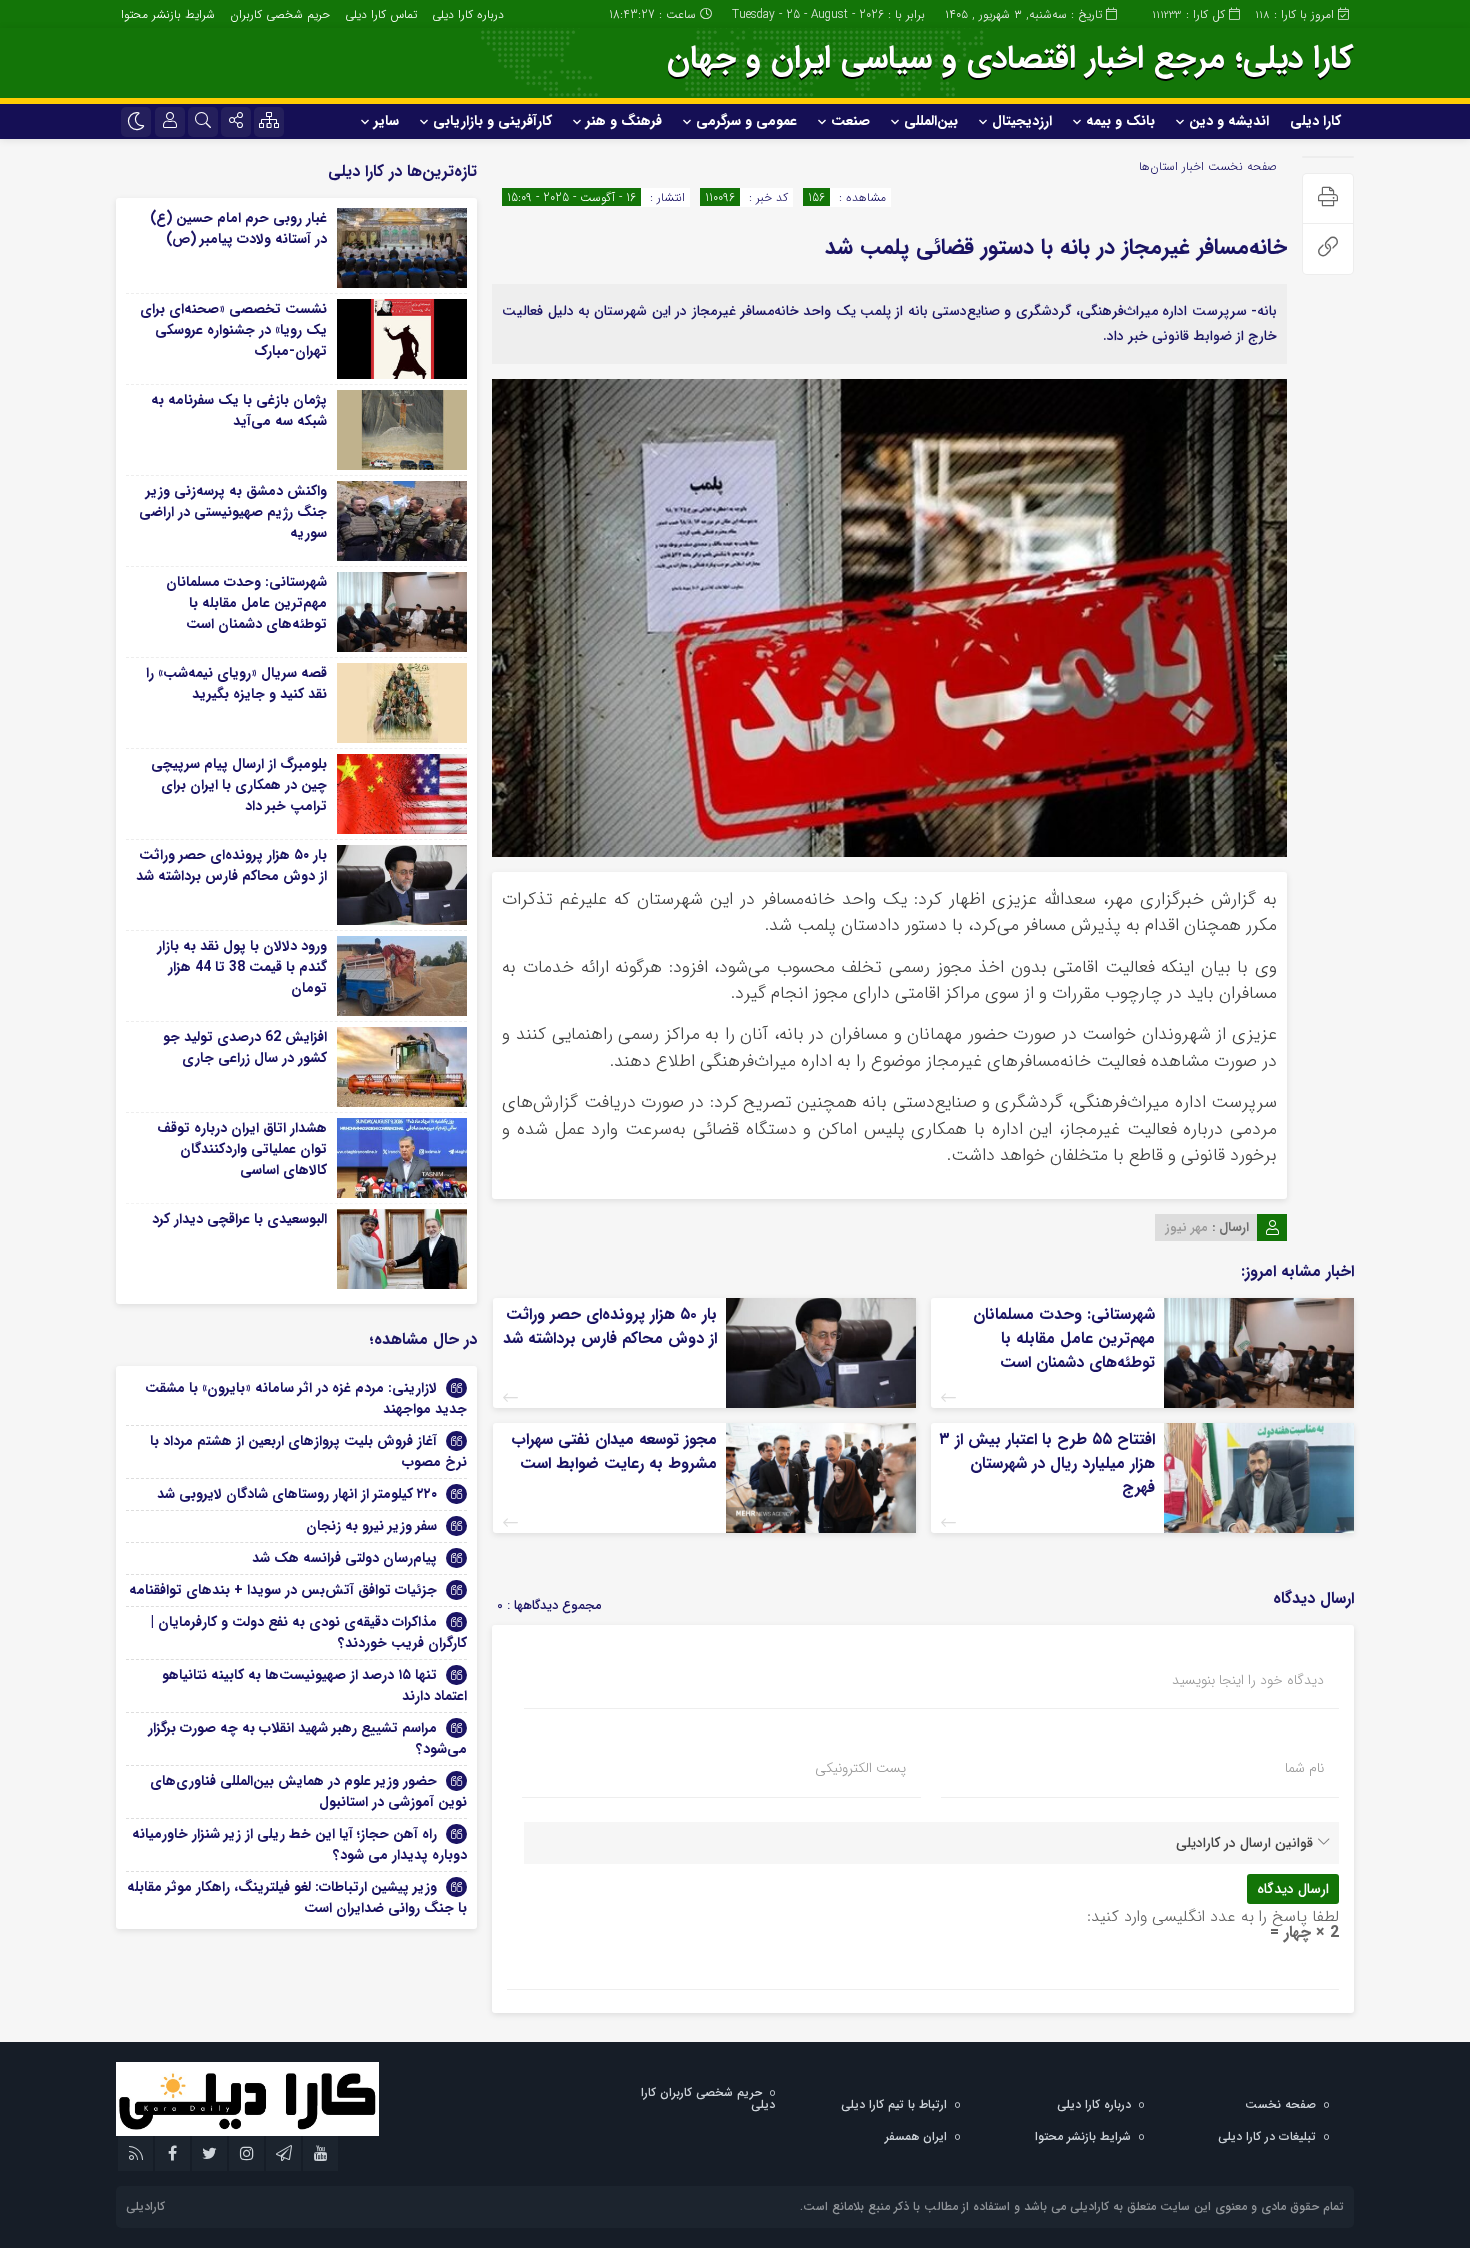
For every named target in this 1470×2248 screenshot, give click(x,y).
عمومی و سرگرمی (746, 121)
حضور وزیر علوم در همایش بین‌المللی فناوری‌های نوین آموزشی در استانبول (308, 1791)
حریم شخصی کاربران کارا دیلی (708, 2098)
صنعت (850, 121)
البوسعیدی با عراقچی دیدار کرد (239, 1219)
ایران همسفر (916, 2136)
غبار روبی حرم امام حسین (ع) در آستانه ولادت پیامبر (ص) (238, 228)
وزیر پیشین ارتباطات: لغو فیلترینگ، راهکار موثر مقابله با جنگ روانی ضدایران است (297, 1897)
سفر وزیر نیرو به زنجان (371, 1526)
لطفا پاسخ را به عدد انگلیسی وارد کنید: (1213, 1916)
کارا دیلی (1315, 121)
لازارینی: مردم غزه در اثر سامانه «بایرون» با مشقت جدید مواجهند (306, 1398)
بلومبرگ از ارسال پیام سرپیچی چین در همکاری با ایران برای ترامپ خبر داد (239, 785)
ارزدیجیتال (1022, 121)
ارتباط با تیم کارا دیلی (894, 2104)
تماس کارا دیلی (381, 14)
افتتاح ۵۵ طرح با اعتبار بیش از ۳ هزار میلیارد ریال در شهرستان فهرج (1047, 1463)
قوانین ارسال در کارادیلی (1244, 1843)
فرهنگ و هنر (624, 121)
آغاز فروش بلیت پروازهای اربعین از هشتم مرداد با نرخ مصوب (308, 1451)
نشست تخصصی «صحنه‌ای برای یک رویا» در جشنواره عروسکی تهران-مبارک (233, 330)
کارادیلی (145, 2206)
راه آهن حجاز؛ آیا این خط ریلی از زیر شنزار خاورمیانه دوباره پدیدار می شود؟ (299, 1844)
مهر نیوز (1186, 1227)
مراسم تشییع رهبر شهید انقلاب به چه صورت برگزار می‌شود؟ (307, 1738)
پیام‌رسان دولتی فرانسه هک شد (344, 1558)
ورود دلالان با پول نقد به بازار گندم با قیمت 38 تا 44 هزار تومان (242, 967)
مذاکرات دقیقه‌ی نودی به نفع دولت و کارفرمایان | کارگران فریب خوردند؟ (309, 1632)
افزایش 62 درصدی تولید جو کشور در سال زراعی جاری (245, 1047)
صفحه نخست (1240, 166)
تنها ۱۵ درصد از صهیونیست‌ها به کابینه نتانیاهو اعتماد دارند (314, 1685)
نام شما (1304, 1768)
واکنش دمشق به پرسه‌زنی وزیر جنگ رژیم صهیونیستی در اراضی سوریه (233, 512)
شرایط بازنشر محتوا (168, 14)
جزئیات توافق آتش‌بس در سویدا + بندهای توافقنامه (283, 1590)
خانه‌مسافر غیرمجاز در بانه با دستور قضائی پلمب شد (1056, 247)
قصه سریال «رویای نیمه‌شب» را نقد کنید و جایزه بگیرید (236, 683)
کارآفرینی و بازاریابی (492, 121)
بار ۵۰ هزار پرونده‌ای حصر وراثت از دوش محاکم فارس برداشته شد (610, 1326)
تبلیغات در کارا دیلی (1267, 2136)
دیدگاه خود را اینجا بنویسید (1248, 1680)
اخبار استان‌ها (1171, 166)
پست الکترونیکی (860, 1768)
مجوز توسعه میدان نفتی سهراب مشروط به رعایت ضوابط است (614, 1451)
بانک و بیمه (1120, 121)
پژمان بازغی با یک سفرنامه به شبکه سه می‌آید (239, 410)
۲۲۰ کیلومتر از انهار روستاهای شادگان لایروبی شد (297, 1494)
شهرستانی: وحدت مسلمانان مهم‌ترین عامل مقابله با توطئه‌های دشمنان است (1064, 1338)
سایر (386, 121)
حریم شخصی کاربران (280, 14)
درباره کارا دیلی (468, 14)
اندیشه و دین (1229, 121)
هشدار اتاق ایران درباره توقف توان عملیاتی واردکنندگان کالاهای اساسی (242, 1149)
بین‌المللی (931, 121)
